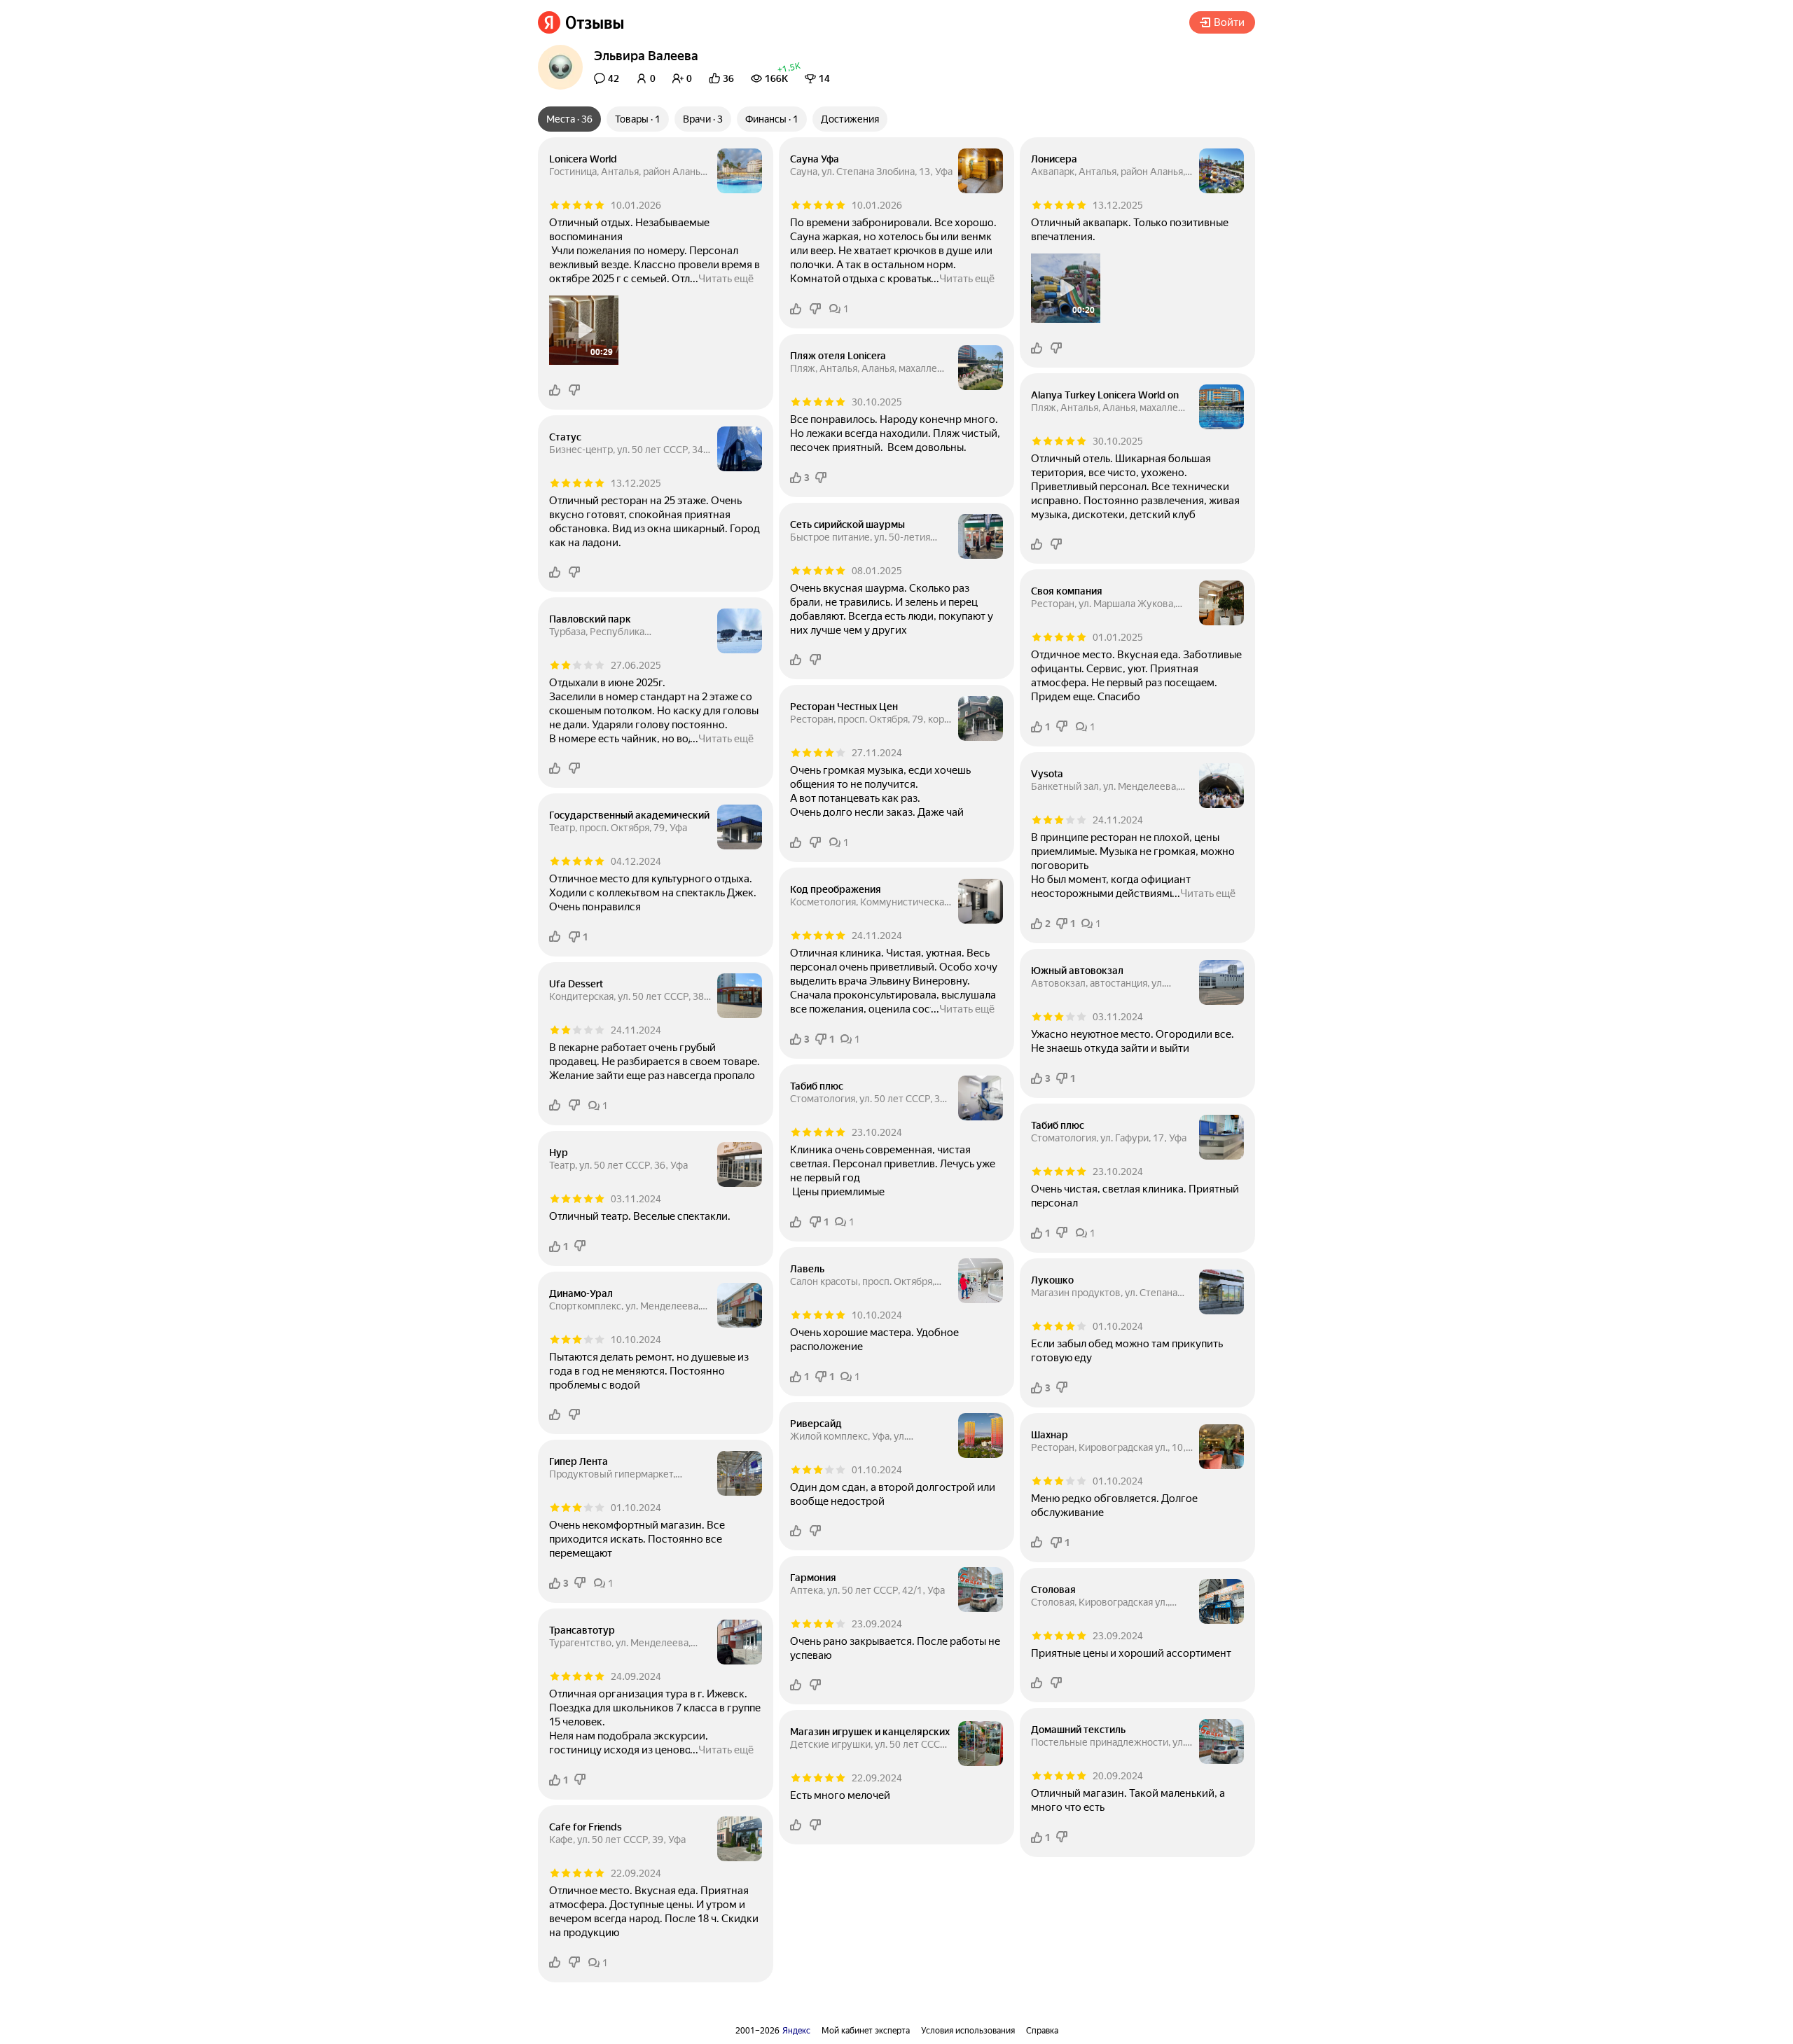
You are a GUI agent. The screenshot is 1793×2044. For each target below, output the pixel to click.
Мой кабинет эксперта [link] (866, 2031)
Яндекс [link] (796, 2031)
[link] (581, 22)
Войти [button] (1229, 22)
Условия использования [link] (968, 2031)
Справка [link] (1042, 2031)
